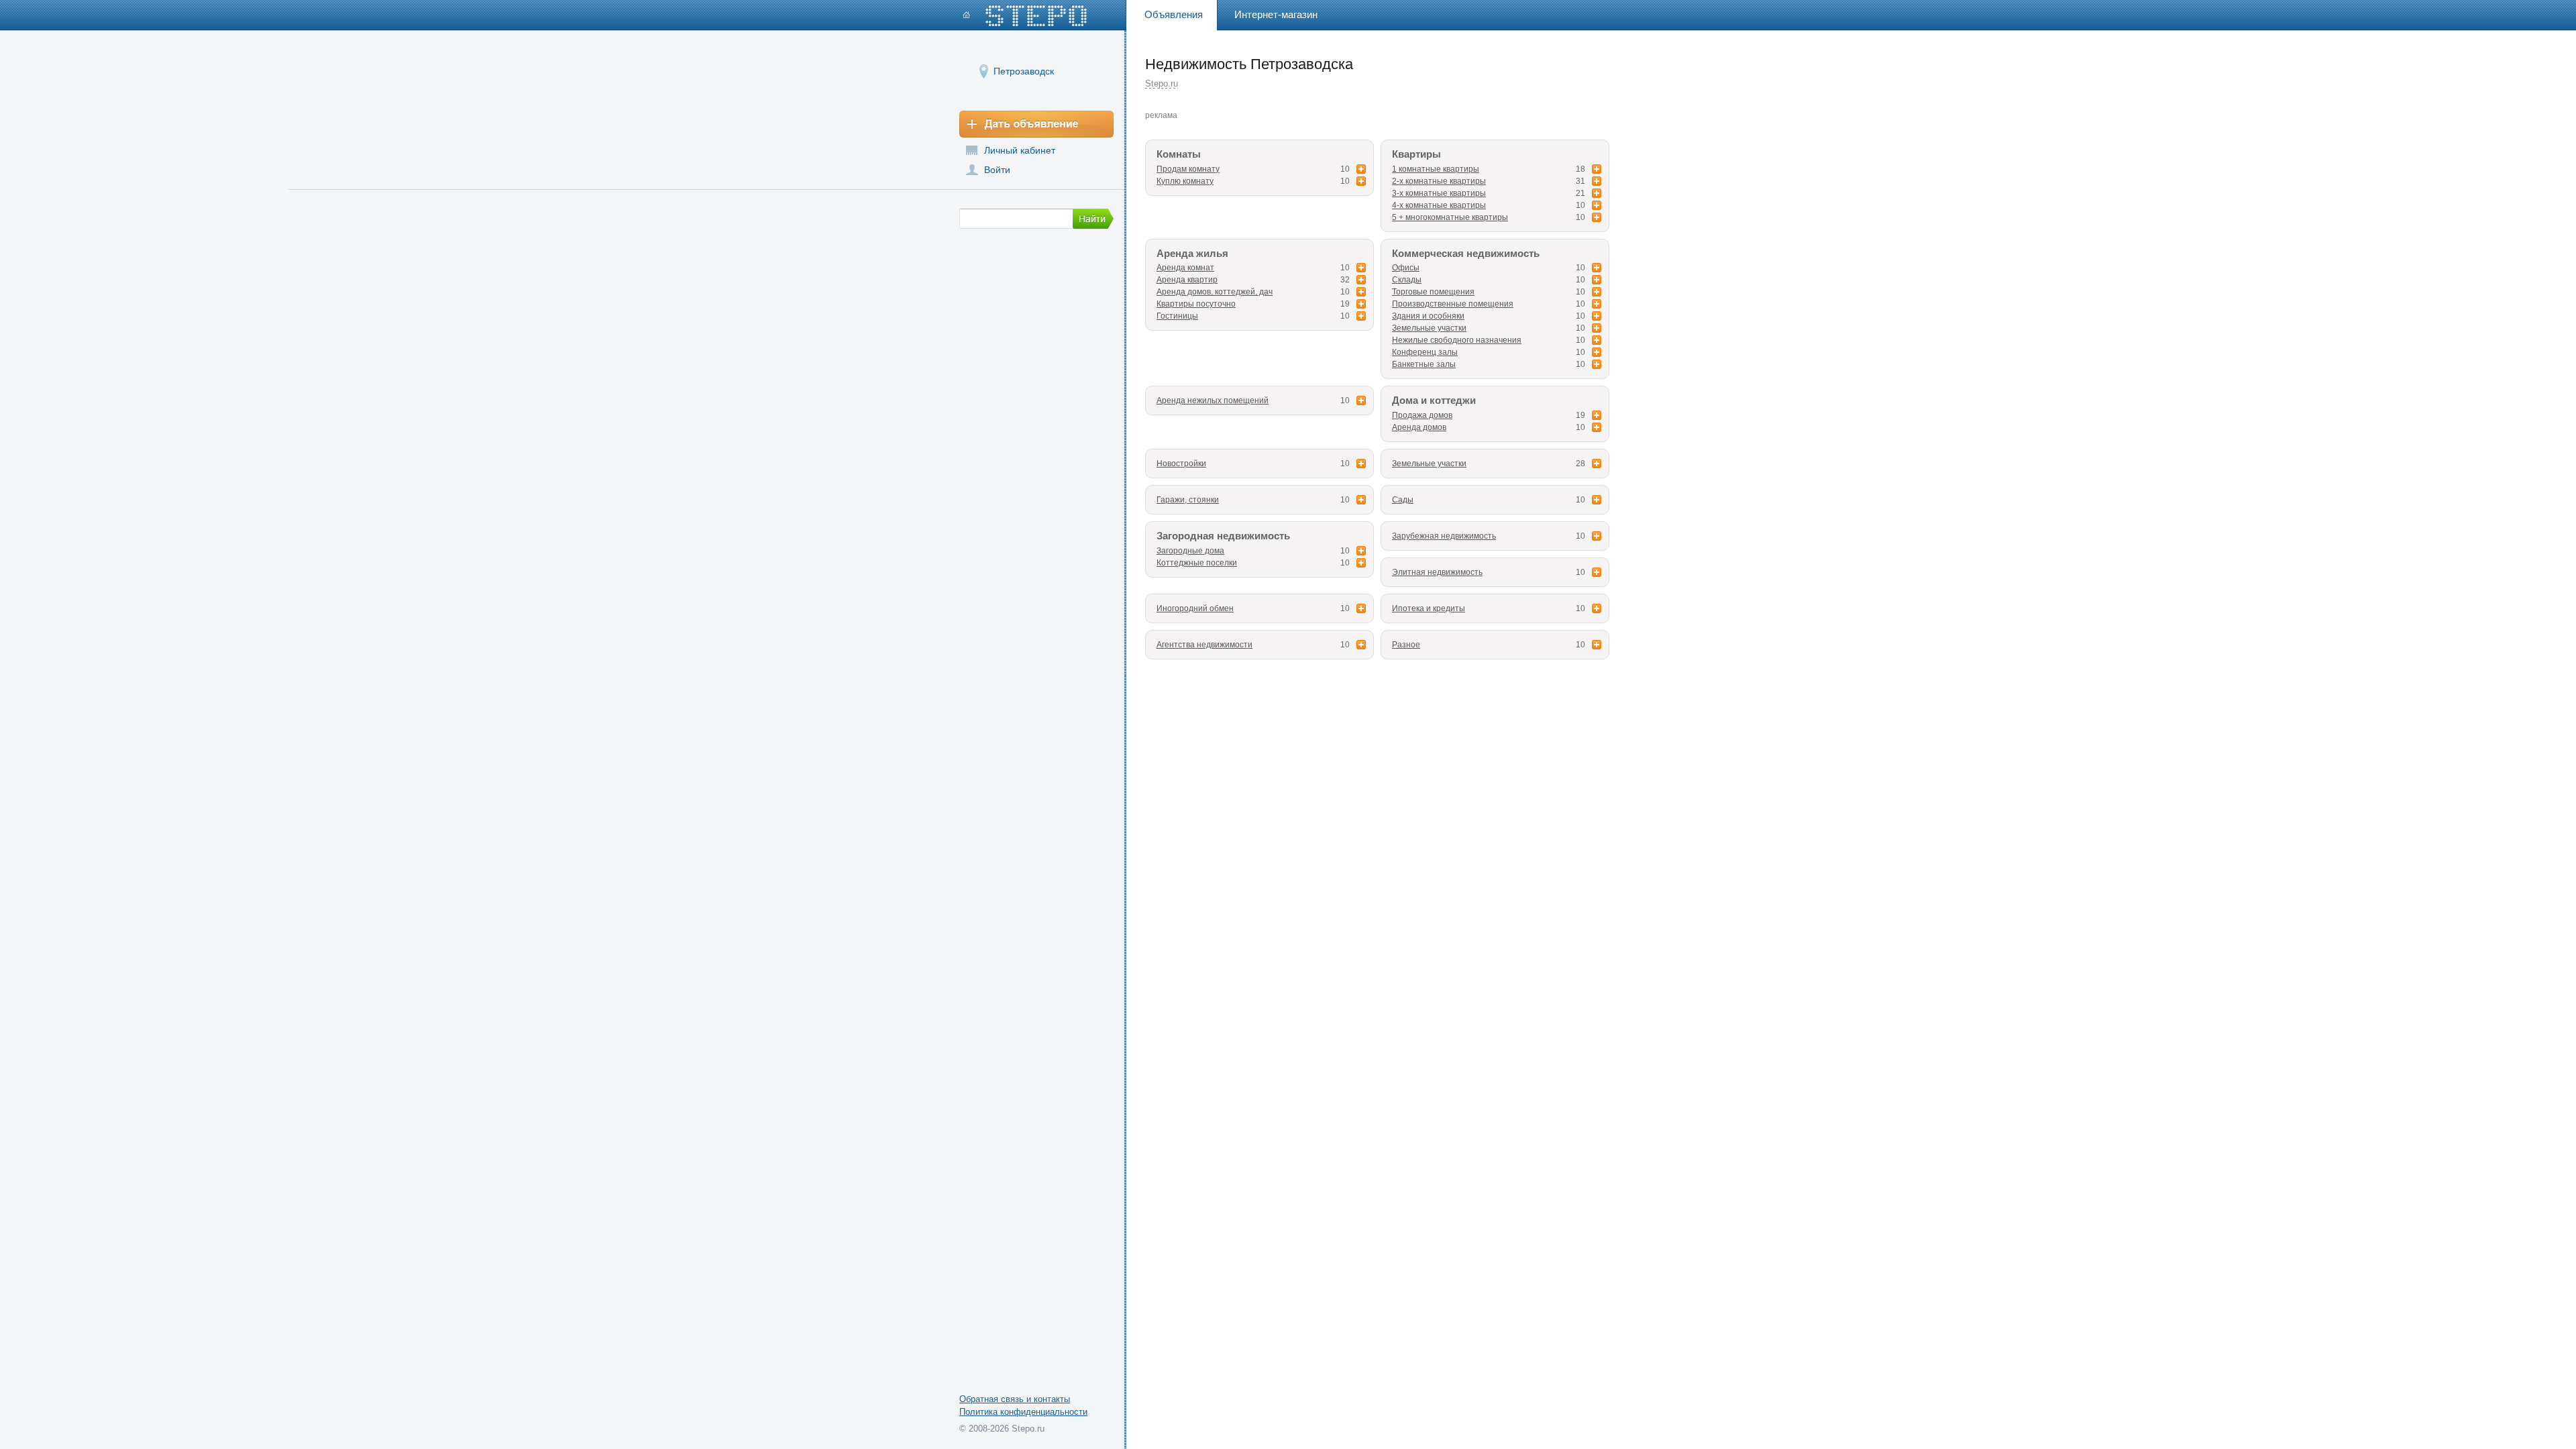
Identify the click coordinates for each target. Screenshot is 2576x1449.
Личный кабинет (1020, 150)
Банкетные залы (1424, 364)
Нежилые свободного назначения (1457, 340)
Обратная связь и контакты (1015, 1399)
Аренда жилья (1192, 254)
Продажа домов (1422, 415)
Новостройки (1181, 464)
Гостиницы (1177, 316)
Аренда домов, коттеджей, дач (1215, 292)
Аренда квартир (1187, 280)
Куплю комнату (1185, 181)
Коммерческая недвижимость (1466, 254)
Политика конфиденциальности (1023, 1412)
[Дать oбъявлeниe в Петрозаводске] (1036, 124)
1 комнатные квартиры (1436, 169)
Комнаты (1179, 154)
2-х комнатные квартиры (1439, 181)
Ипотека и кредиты (1429, 608)
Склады (1407, 280)
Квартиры (1416, 154)
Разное (1406, 645)
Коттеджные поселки (1197, 563)
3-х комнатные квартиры (1439, 193)
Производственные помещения (1453, 304)
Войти (997, 170)
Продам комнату (1188, 169)
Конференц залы (1425, 352)
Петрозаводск (1024, 71)
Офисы (1406, 268)
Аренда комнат (1185, 268)
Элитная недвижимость (1437, 572)
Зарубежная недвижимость (1444, 536)
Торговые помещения (1433, 292)
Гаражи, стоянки (1188, 500)
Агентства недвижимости (1204, 645)
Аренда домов (1419, 427)
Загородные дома (1190, 551)
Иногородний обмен (1195, 608)
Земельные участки (1429, 328)
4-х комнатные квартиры (1439, 205)
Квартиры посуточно (1196, 304)
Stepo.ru (1162, 84)
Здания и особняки (1428, 316)
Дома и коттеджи (1434, 400)
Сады (1403, 500)
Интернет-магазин (1276, 14)
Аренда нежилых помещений (1213, 400)
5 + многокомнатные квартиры (1450, 217)
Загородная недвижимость (1223, 536)
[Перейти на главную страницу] (1025, 16)
